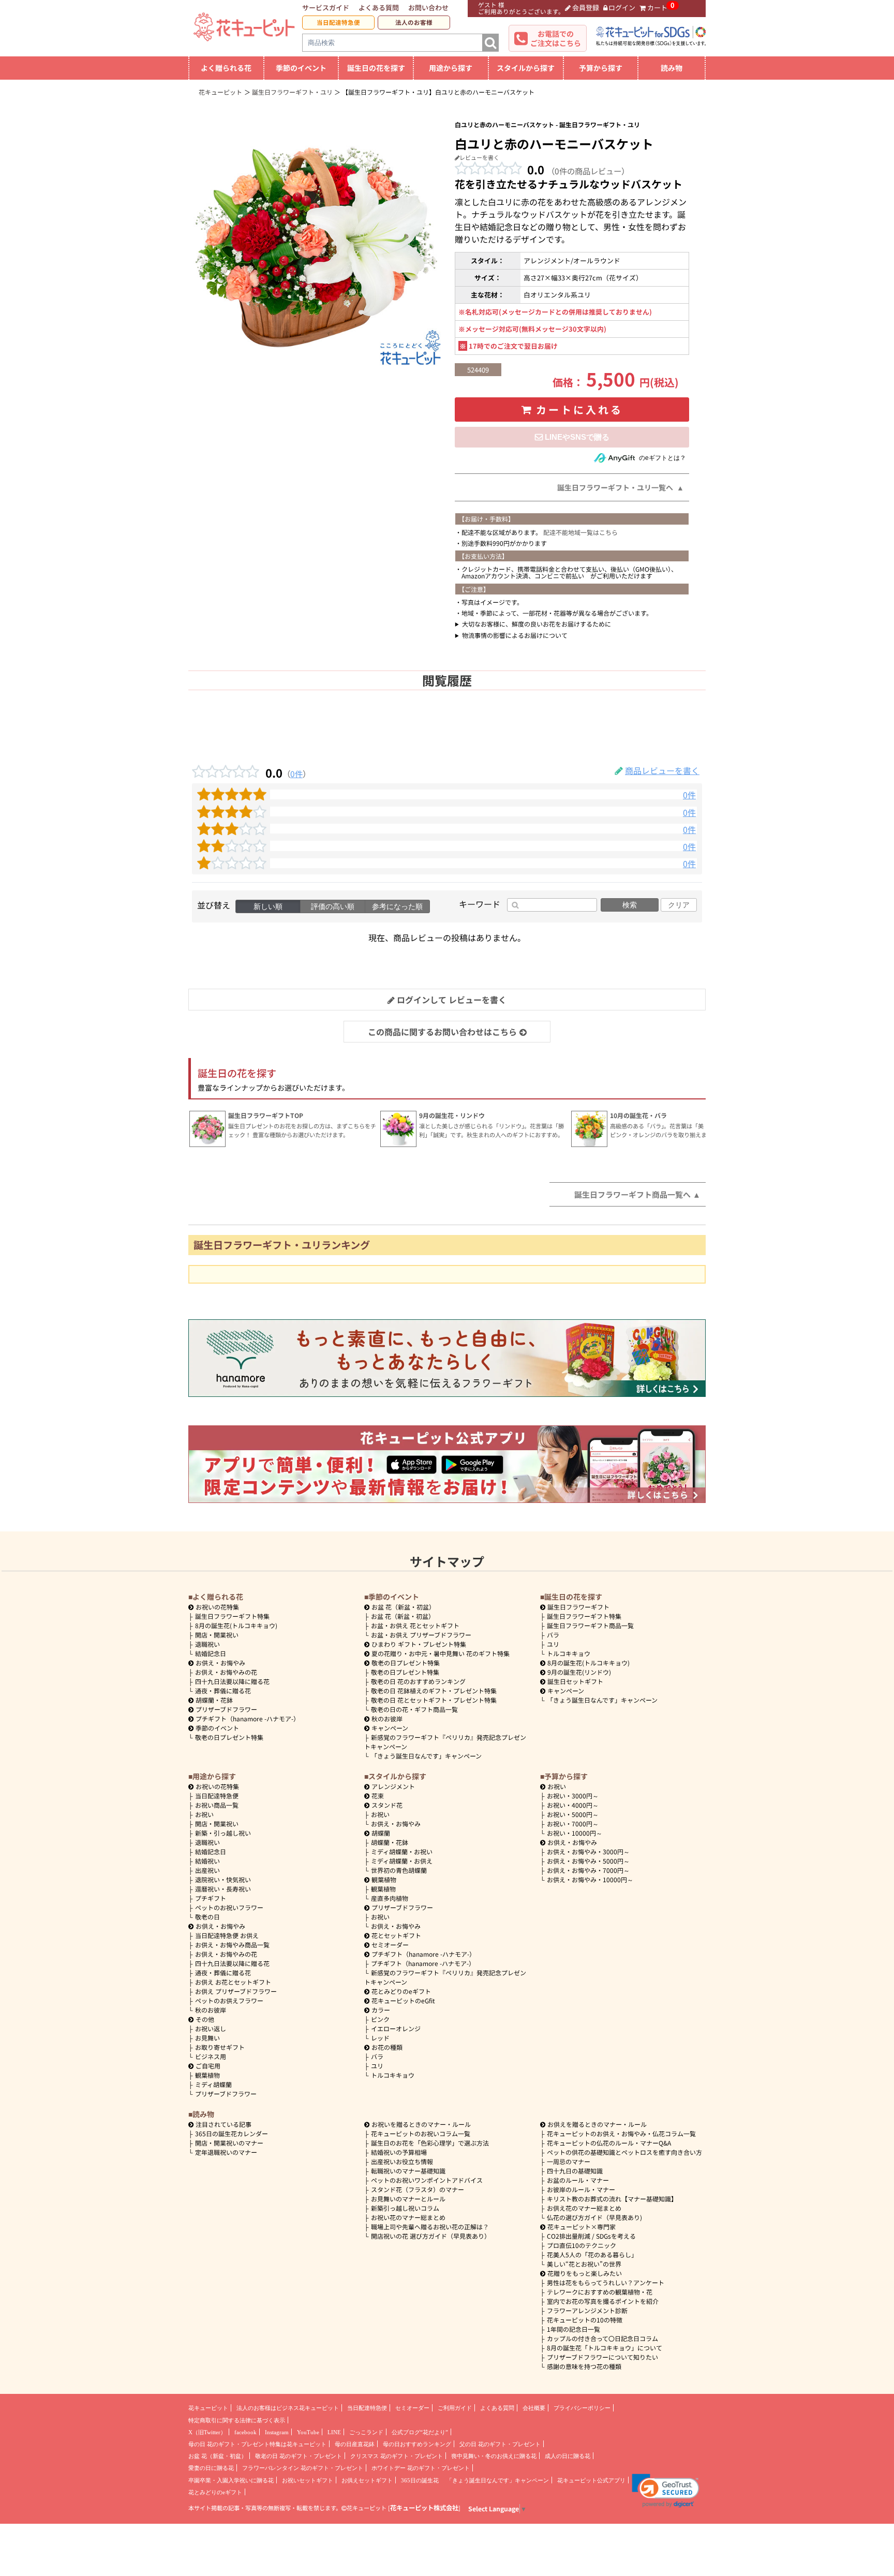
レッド (380, 2038)
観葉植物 (207, 2075)
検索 (630, 905)
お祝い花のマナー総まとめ (408, 2217)
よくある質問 (379, 8)
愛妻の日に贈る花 (211, 2468)
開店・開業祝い (217, 1635)
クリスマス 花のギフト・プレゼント (397, 2456)
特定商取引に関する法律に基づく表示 (237, 2420)
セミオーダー (390, 1945)
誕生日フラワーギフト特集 (232, 1616)
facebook (245, 2432)
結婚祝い (207, 1861)
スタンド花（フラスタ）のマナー (418, 2189)
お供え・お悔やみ (220, 1663)
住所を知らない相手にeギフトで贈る (572, 437)
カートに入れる (579, 410)
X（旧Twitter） (207, 2432)
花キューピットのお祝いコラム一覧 (421, 2133)
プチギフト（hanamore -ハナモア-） (248, 1718)
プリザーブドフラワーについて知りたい (602, 2357)
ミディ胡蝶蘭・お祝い (402, 1851)
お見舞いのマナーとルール (408, 2199)
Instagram (277, 2432)
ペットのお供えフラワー (229, 2000)
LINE (334, 2432)
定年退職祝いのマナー (226, 2152)
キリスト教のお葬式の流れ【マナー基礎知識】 (612, 2199)
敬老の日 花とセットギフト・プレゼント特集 (434, 1700)
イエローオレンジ (396, 2028)
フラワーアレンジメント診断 (587, 2310)
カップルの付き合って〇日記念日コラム (602, 2338)
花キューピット (208, 2408)
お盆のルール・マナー (578, 2180)
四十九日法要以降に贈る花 (232, 1681)
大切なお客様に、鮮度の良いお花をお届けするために (537, 624)
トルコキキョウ (569, 1653)
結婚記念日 (211, 1653)
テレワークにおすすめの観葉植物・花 (600, 2292)
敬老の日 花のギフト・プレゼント (299, 2456)
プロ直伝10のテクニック (582, 2245)
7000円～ (573, 1823)
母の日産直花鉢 (355, 2444)
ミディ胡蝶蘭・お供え (402, 1861)
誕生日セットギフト (575, 1681)
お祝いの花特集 (217, 1607)
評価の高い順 (333, 906)
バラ (553, 1635)
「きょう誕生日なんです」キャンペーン (426, 1756)
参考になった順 (397, 906)
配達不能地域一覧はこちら (580, 532)
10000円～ (575, 1833)
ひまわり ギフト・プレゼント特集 (419, 1644)
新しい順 (268, 906)
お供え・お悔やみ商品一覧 (232, 1945)
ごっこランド (366, 2432)
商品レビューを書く (662, 770)
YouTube (308, 2432)
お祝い (204, 1814)
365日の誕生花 (420, 2480)
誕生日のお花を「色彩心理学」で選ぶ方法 (430, 2143)
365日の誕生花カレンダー (232, 2133)
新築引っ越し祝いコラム (405, 2208)
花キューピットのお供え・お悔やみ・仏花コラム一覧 (621, 2133)
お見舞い (207, 2038)
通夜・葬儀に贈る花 (223, 1691)
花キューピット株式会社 (424, 2508)
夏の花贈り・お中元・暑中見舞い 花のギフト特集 (441, 1653)
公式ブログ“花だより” (420, 2432)
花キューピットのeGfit (403, 2000)
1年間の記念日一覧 (573, 2329)
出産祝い (207, 1870)
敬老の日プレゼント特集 (229, 1737)
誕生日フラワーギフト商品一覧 (590, 1625)
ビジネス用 (211, 2056)
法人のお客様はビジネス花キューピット (288, 2408)
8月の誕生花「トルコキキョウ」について (605, 2348)
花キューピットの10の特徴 (585, 2320)
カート (657, 8)
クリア (679, 905)
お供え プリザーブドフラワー (236, 1991)
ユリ (553, 1644)
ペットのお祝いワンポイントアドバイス (427, 2180)
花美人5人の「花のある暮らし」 (592, 2254)
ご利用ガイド (455, 2408)
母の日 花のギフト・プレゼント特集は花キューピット (257, 2444)
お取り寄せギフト (220, 2047)
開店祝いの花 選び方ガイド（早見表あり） (431, 2236)
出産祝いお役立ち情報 (402, 2161)
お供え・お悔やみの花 (226, 1672)
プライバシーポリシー (582, 2408)
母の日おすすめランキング (417, 2444)
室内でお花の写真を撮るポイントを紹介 (603, 2301)
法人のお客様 (414, 22)
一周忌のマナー (569, 2161)
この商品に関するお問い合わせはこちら (442, 1032)
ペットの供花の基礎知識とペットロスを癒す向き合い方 (624, 2152)
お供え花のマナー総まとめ (584, 2208)
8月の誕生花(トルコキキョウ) (236, 1625)
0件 (296, 773)
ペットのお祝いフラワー (229, 1907)
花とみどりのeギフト (401, 1991)
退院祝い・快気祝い (223, 1879)
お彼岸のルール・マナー (581, 2189)
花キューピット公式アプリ (591, 2480)
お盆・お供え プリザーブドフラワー (421, 1635)
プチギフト (211, 1898)
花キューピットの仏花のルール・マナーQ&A (609, 2143)
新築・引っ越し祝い (223, 1833)
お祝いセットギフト (308, 2480)
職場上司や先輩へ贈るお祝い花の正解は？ (430, 2227)
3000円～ (573, 1796)
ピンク (380, 2019)
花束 (378, 1796)
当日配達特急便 (338, 22)
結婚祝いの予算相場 (399, 2152)
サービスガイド (326, 8)
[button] (666, 2491)
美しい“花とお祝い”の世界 (584, 2264)
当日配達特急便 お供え (227, 1935)
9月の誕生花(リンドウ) (579, 1672)
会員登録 (586, 8)
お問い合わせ (428, 8)
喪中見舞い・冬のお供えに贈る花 (494, 2456)
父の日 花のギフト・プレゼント (500, 2444)
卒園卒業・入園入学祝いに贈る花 (231, 2480)
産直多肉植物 (390, 1898)
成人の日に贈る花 (568, 2456)
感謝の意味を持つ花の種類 (584, 2366)
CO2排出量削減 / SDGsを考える (591, 2236)
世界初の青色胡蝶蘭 (399, 1870)
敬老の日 (207, 1917)
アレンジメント (393, 1786)
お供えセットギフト (367, 2480)
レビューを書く (479, 157)
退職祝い (207, 1644)
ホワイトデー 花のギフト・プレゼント (421, 2468)
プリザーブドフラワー (226, 1709)
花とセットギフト (396, 1935)
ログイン (622, 8)
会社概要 (534, 2408)
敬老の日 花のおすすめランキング (418, 1681)
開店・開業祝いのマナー (229, 2143)
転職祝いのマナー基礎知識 (408, 2171)
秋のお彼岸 (387, 1718)
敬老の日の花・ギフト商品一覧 (414, 1709)
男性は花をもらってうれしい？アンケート (606, 2282)
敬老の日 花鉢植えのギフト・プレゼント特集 (434, 1691)
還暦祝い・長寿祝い (223, 1889)
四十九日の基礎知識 (575, 2171)
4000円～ (573, 1805)
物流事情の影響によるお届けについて (515, 635)
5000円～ (573, 1814)
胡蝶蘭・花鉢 (214, 1700)
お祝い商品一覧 (217, 1805)
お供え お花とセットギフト (233, 1982)
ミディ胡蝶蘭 (213, 2084)
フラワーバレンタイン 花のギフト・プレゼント (303, 2468)
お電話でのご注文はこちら (556, 38)
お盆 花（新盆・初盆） (403, 1616)
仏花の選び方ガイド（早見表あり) (594, 2217)
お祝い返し (211, 2028)
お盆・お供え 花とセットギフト (415, 1625)
